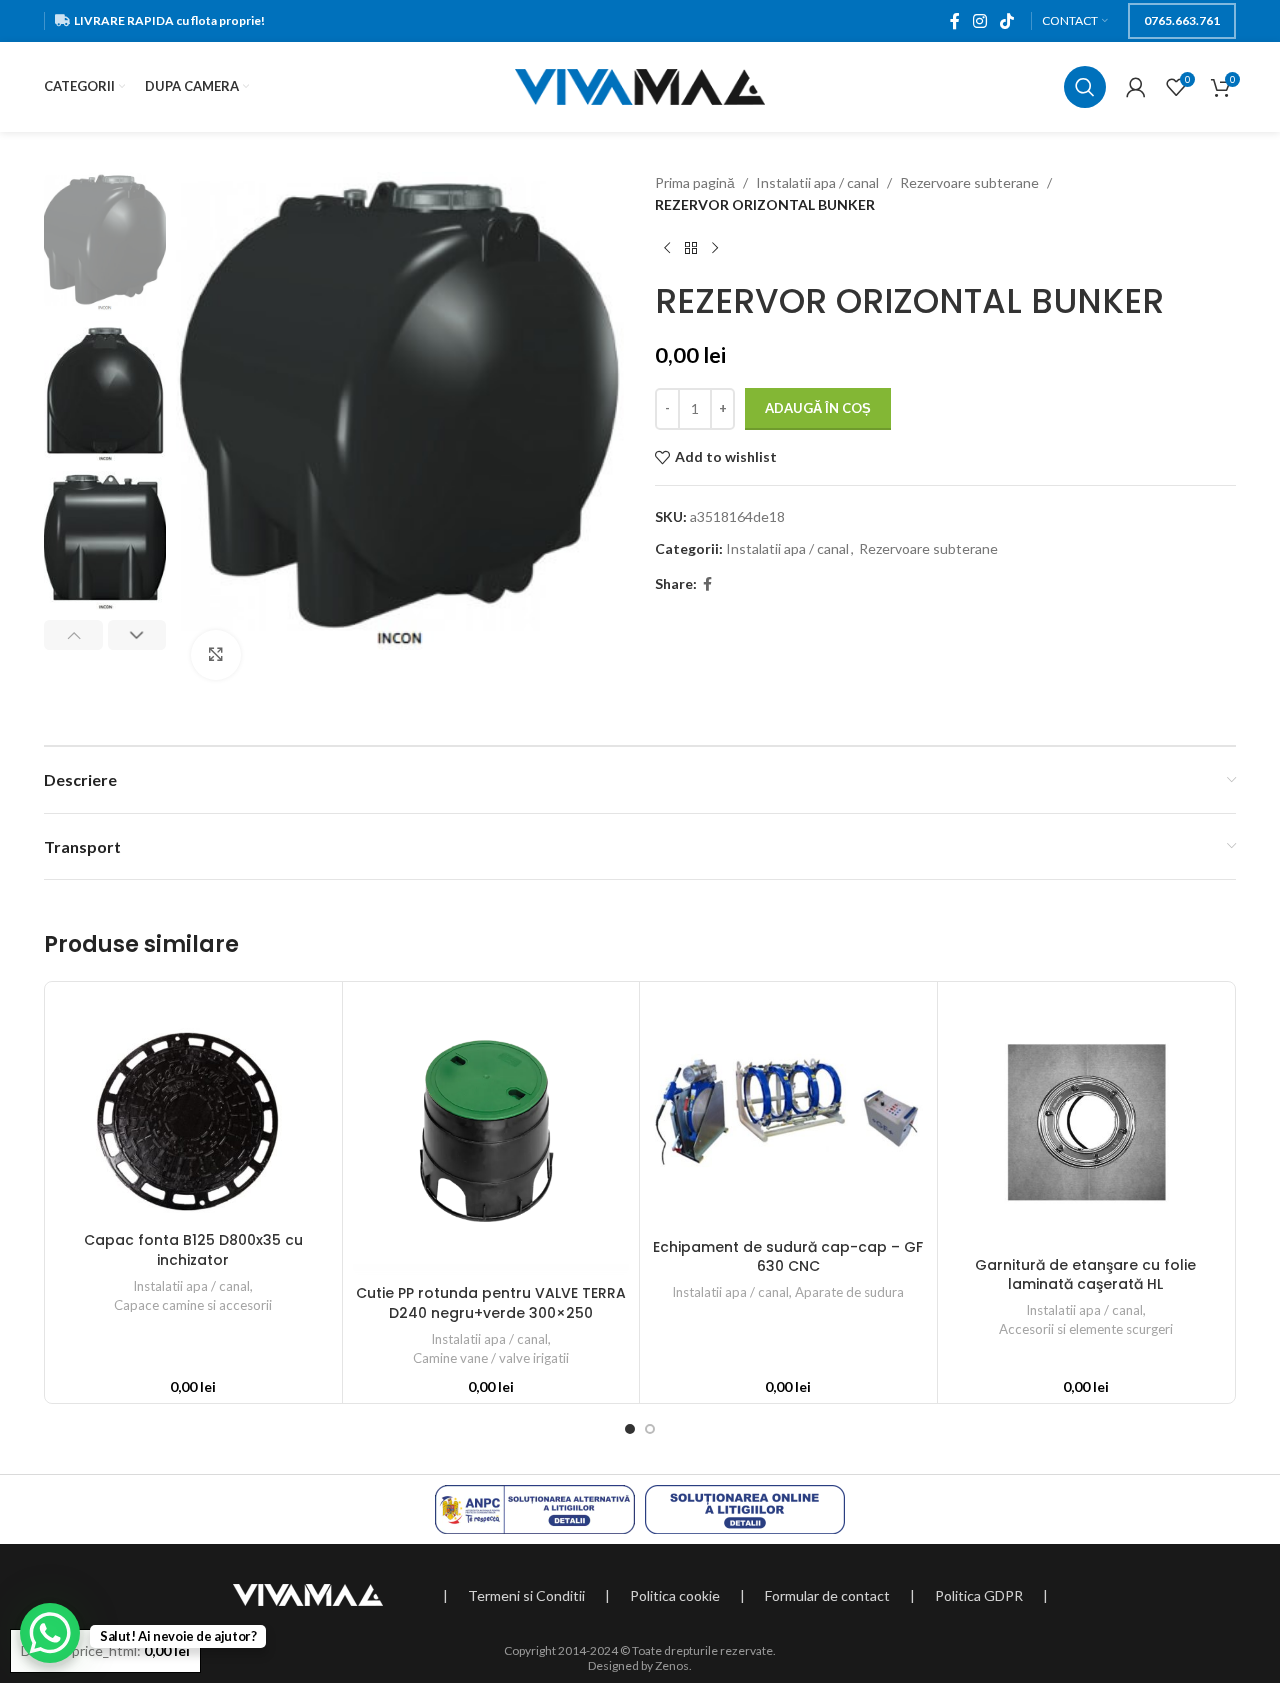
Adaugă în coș (818, 408)
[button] (73, 635)
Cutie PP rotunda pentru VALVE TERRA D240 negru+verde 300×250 (491, 1303)
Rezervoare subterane (969, 182)
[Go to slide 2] (650, 1429)
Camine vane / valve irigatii (491, 1358)
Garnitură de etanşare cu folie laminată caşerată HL (1085, 1275)
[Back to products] (691, 249)
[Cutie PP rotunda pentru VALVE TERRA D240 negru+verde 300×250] (491, 1133)
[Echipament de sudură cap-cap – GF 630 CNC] (788, 1110)
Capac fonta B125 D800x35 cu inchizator (193, 1250)
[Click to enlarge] (216, 655)
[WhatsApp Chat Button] (50, 1633)
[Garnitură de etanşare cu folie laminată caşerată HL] (1086, 1119)
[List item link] (526, 1596)
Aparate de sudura (849, 1292)
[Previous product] (667, 249)
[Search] (1085, 87)
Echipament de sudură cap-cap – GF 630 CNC (788, 1257)
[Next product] (715, 249)
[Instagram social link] (979, 21)
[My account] (1136, 87)
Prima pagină (695, 182)
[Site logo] (640, 85)
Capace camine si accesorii (193, 1305)
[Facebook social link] (954, 21)
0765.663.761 (1182, 20)
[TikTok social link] (1007, 21)
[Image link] (308, 1593)
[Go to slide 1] (630, 1429)
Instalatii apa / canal (817, 182)
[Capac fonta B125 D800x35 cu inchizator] (193, 1107)
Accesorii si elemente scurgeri (1086, 1329)
